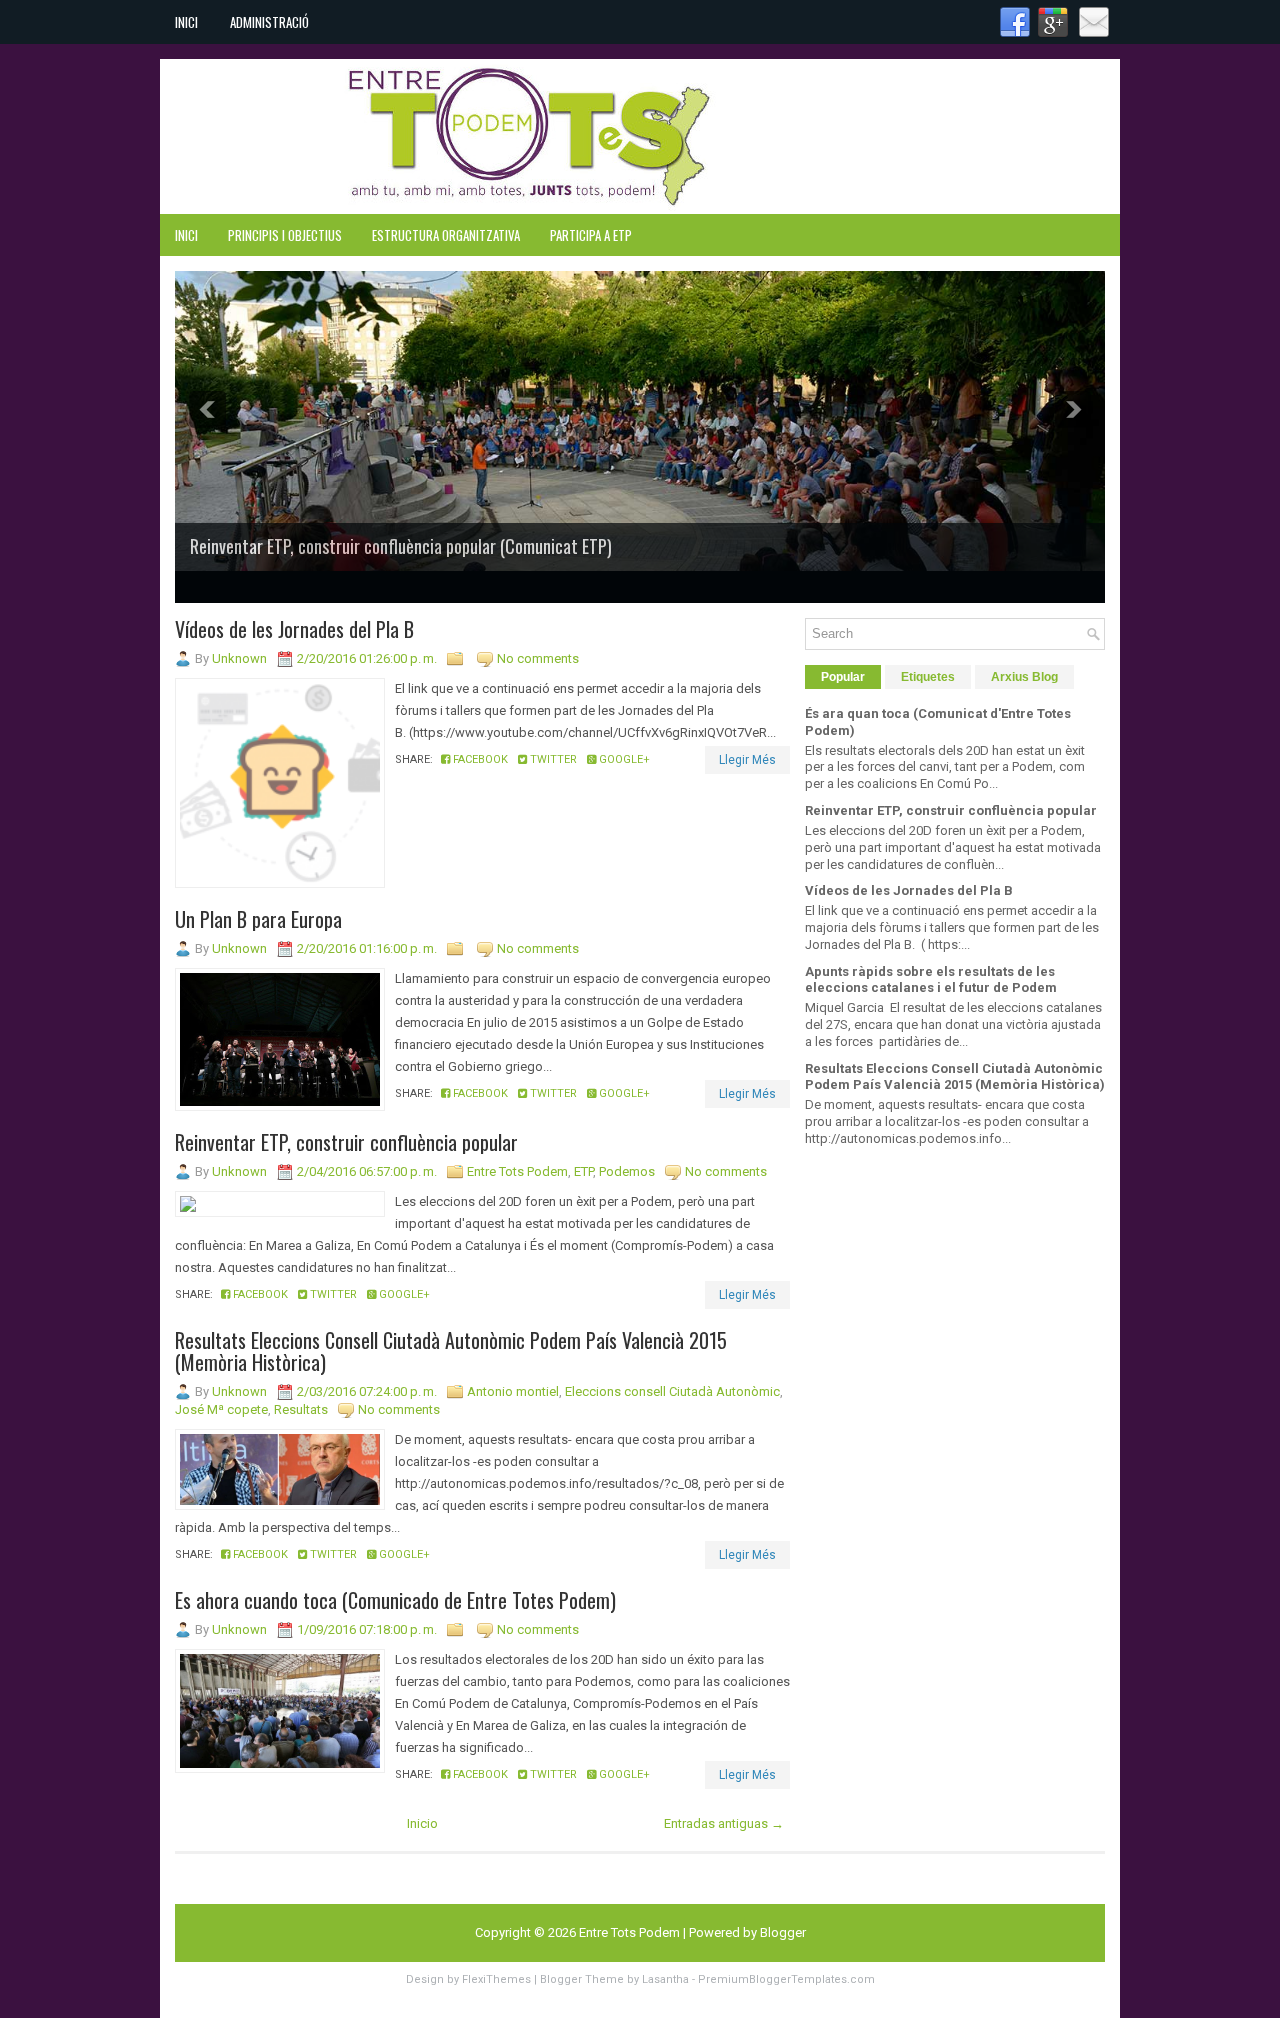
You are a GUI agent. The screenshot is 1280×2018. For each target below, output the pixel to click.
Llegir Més (747, 760)
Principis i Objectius (285, 235)
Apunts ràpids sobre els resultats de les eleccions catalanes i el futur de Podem (931, 980)
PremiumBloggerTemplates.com (786, 1979)
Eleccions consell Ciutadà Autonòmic (672, 1391)
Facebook (479, 759)
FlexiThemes (496, 1979)
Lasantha (665, 1979)
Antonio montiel (513, 1391)
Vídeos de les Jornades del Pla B (294, 629)
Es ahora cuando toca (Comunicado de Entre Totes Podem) (395, 1600)
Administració (269, 22)
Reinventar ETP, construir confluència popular (346, 1142)
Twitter (552, 759)
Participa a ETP (591, 235)
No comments (538, 658)
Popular (843, 677)
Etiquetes (928, 677)
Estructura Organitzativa (446, 235)
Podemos (627, 1171)
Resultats (301, 1409)
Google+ (623, 759)
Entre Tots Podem (517, 1171)
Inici (186, 22)
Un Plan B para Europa (258, 919)
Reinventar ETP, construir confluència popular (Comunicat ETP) (401, 546)
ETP (583, 1171)
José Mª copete (221, 1409)
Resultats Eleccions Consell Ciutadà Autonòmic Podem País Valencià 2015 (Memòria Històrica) (451, 1351)
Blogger (783, 1932)
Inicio (422, 1823)
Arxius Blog (1024, 677)
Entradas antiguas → (724, 1823)
